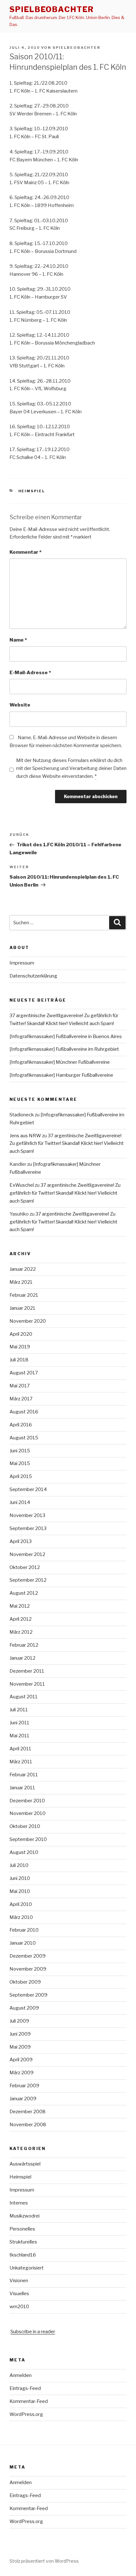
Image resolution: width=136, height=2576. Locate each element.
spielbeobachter (52, 9)
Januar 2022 (23, 1269)
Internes (19, 2203)
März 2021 (21, 1282)
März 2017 (21, 1399)
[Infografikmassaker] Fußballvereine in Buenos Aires (66, 1036)
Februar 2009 (24, 2086)
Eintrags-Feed (25, 2388)
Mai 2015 (20, 1463)
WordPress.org (26, 2414)
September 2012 (28, 1580)
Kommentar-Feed (29, 2401)
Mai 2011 (19, 1736)
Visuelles (19, 2294)
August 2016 (24, 1412)
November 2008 (28, 2125)
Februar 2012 (24, 1645)
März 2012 (21, 1632)
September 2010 (28, 1839)
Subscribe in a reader (33, 2332)
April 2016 (21, 1425)
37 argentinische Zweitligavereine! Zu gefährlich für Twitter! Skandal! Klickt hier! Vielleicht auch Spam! (67, 1144)
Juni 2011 (19, 1723)
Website (20, 705)
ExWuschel (22, 1185)
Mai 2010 (20, 1891)
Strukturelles (23, 2242)
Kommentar (25, 552)
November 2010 (28, 1813)
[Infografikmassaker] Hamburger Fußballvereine (61, 1075)
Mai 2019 (20, 1347)
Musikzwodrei (25, 2216)
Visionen (19, 2281)
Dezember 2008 (28, 2112)
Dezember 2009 (28, 1956)
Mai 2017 (20, 1386)
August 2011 (24, 1697)
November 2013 (27, 1515)
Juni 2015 (20, 1451)
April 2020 (21, 1334)
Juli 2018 (19, 1360)
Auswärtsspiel (25, 2164)
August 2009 (24, 2008)
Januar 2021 (22, 1308)
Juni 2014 (20, 1502)
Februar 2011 (24, 1775)
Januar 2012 (22, 1658)
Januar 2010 (23, 1943)
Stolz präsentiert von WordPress (44, 2561)
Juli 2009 (19, 2021)
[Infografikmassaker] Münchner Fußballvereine (60, 1062)
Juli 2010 (19, 1865)
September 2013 (28, 1528)
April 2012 (21, 1619)
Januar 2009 (23, 2099)
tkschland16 (23, 2255)
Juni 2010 (20, 1878)
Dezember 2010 (27, 1801)
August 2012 (24, 1593)
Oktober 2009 (25, 1982)
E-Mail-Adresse (30, 673)
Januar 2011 (22, 1788)
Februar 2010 (24, 1930)
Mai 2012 (20, 1606)
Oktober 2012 (25, 1567)
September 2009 (28, 1995)
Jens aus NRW (25, 1136)
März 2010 (21, 1917)
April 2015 (21, 1476)
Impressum (22, 963)
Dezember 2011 (27, 1671)
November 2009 (28, 1969)
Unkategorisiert (27, 2268)
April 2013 (21, 1541)
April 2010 (21, 1904)
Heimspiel (32, 491)
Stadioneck (22, 1115)
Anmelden (21, 2375)
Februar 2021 (24, 1295)
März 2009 (22, 2073)
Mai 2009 (20, 2047)
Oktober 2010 (25, 1826)
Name (18, 640)
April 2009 (21, 2060)
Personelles (22, 2229)
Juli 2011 (19, 1710)
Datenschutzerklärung (33, 976)
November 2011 (27, 1684)
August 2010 (24, 1852)
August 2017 (24, 1373)
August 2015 (24, 1438)
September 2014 (28, 1489)
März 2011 (21, 1762)
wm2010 (19, 2307)
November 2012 (27, 1554)
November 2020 (28, 1321)
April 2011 (20, 1749)
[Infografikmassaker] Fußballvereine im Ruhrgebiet (64, 1049)
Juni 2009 (20, 2034)
